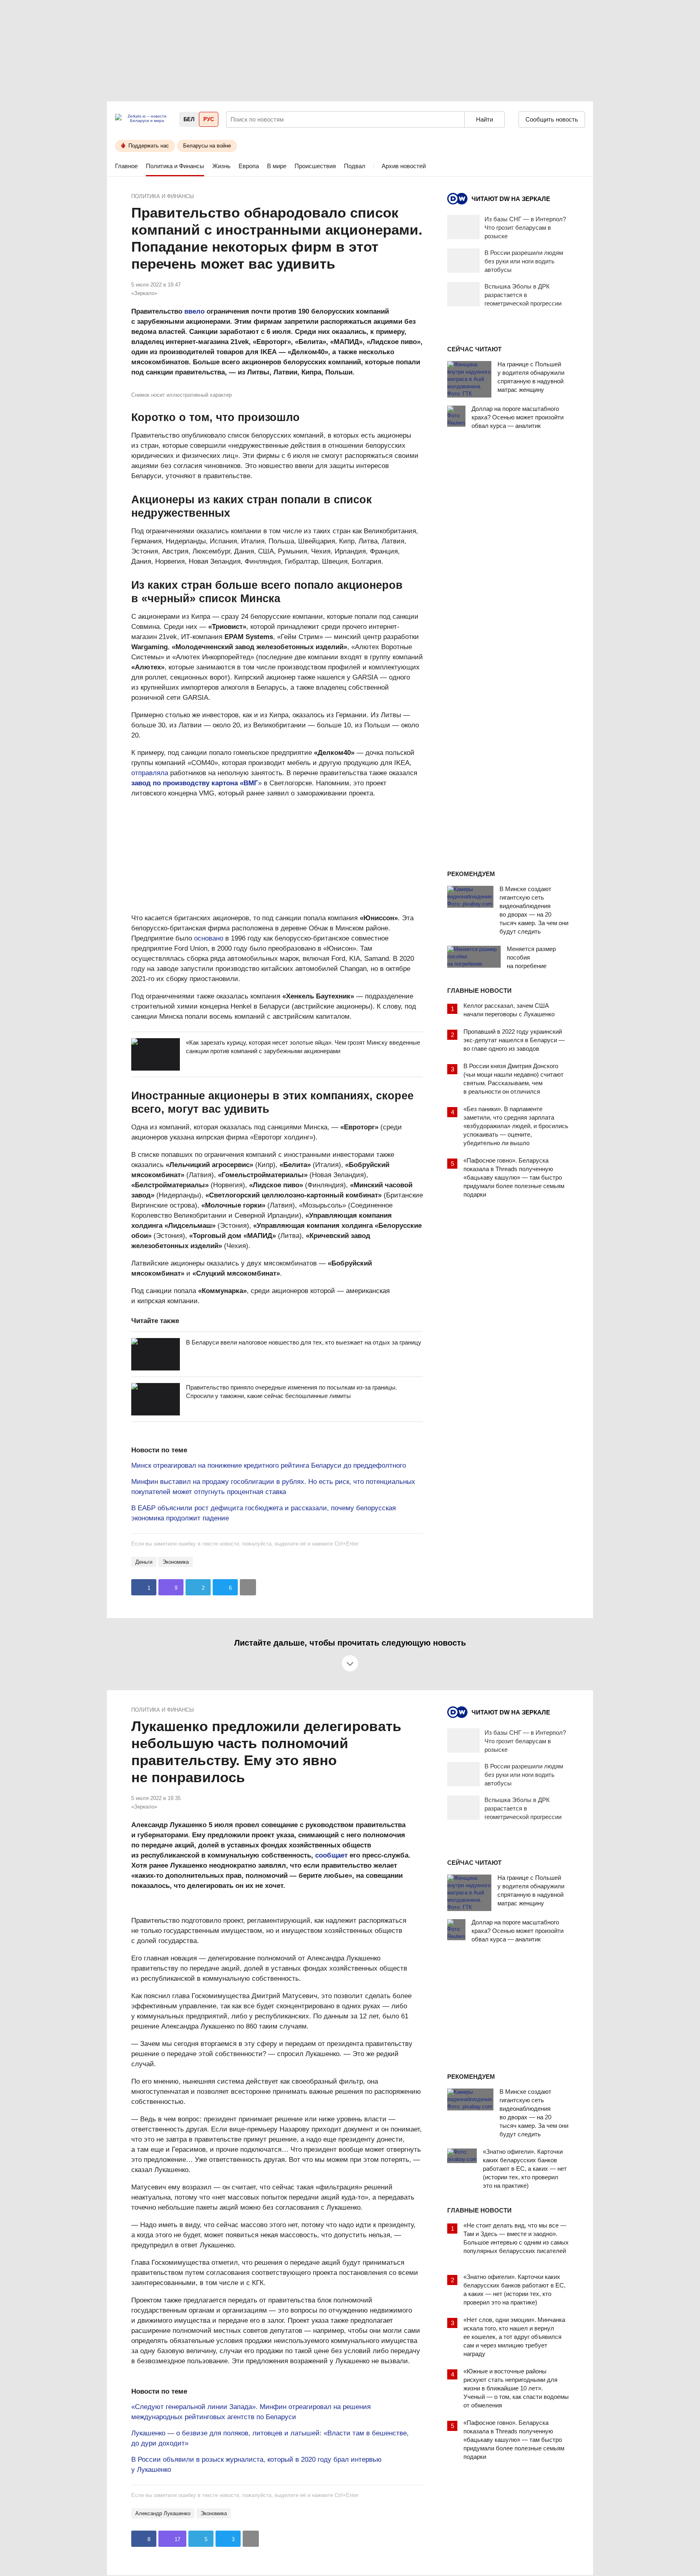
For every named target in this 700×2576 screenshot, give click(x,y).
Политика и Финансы (175, 166)
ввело (194, 311)
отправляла (150, 773)
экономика (176, 1562)
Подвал (355, 166)
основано (209, 938)
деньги (144, 1562)
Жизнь (221, 166)
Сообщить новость (552, 119)
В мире (277, 166)
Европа (249, 166)
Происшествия (315, 166)
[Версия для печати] (248, 1587)
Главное (126, 166)
